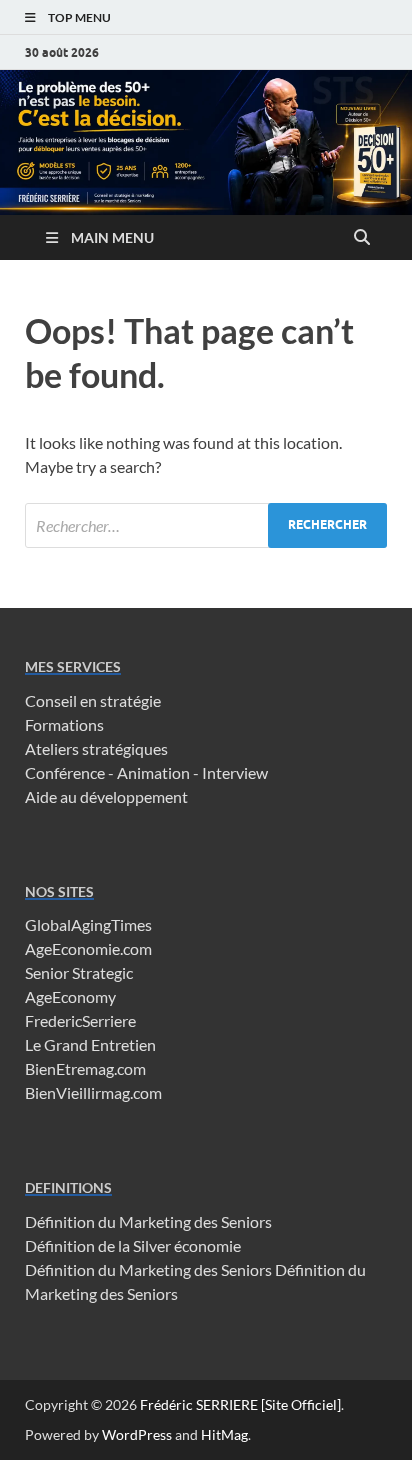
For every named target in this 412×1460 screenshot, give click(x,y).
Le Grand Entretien (90, 1044)
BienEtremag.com (85, 1068)
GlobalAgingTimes (88, 924)
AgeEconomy (70, 996)
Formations (64, 724)
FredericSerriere (80, 1020)
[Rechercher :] (206, 525)
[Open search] (362, 238)
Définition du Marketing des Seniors (148, 1221)
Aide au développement (106, 796)
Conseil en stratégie (93, 700)
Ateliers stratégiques (96, 748)
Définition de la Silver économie (133, 1245)
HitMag (224, 1434)
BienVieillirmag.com (93, 1092)
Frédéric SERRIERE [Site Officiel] (240, 1404)
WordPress (137, 1434)
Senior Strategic (79, 972)
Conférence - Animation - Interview (146, 772)
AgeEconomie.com (88, 948)
